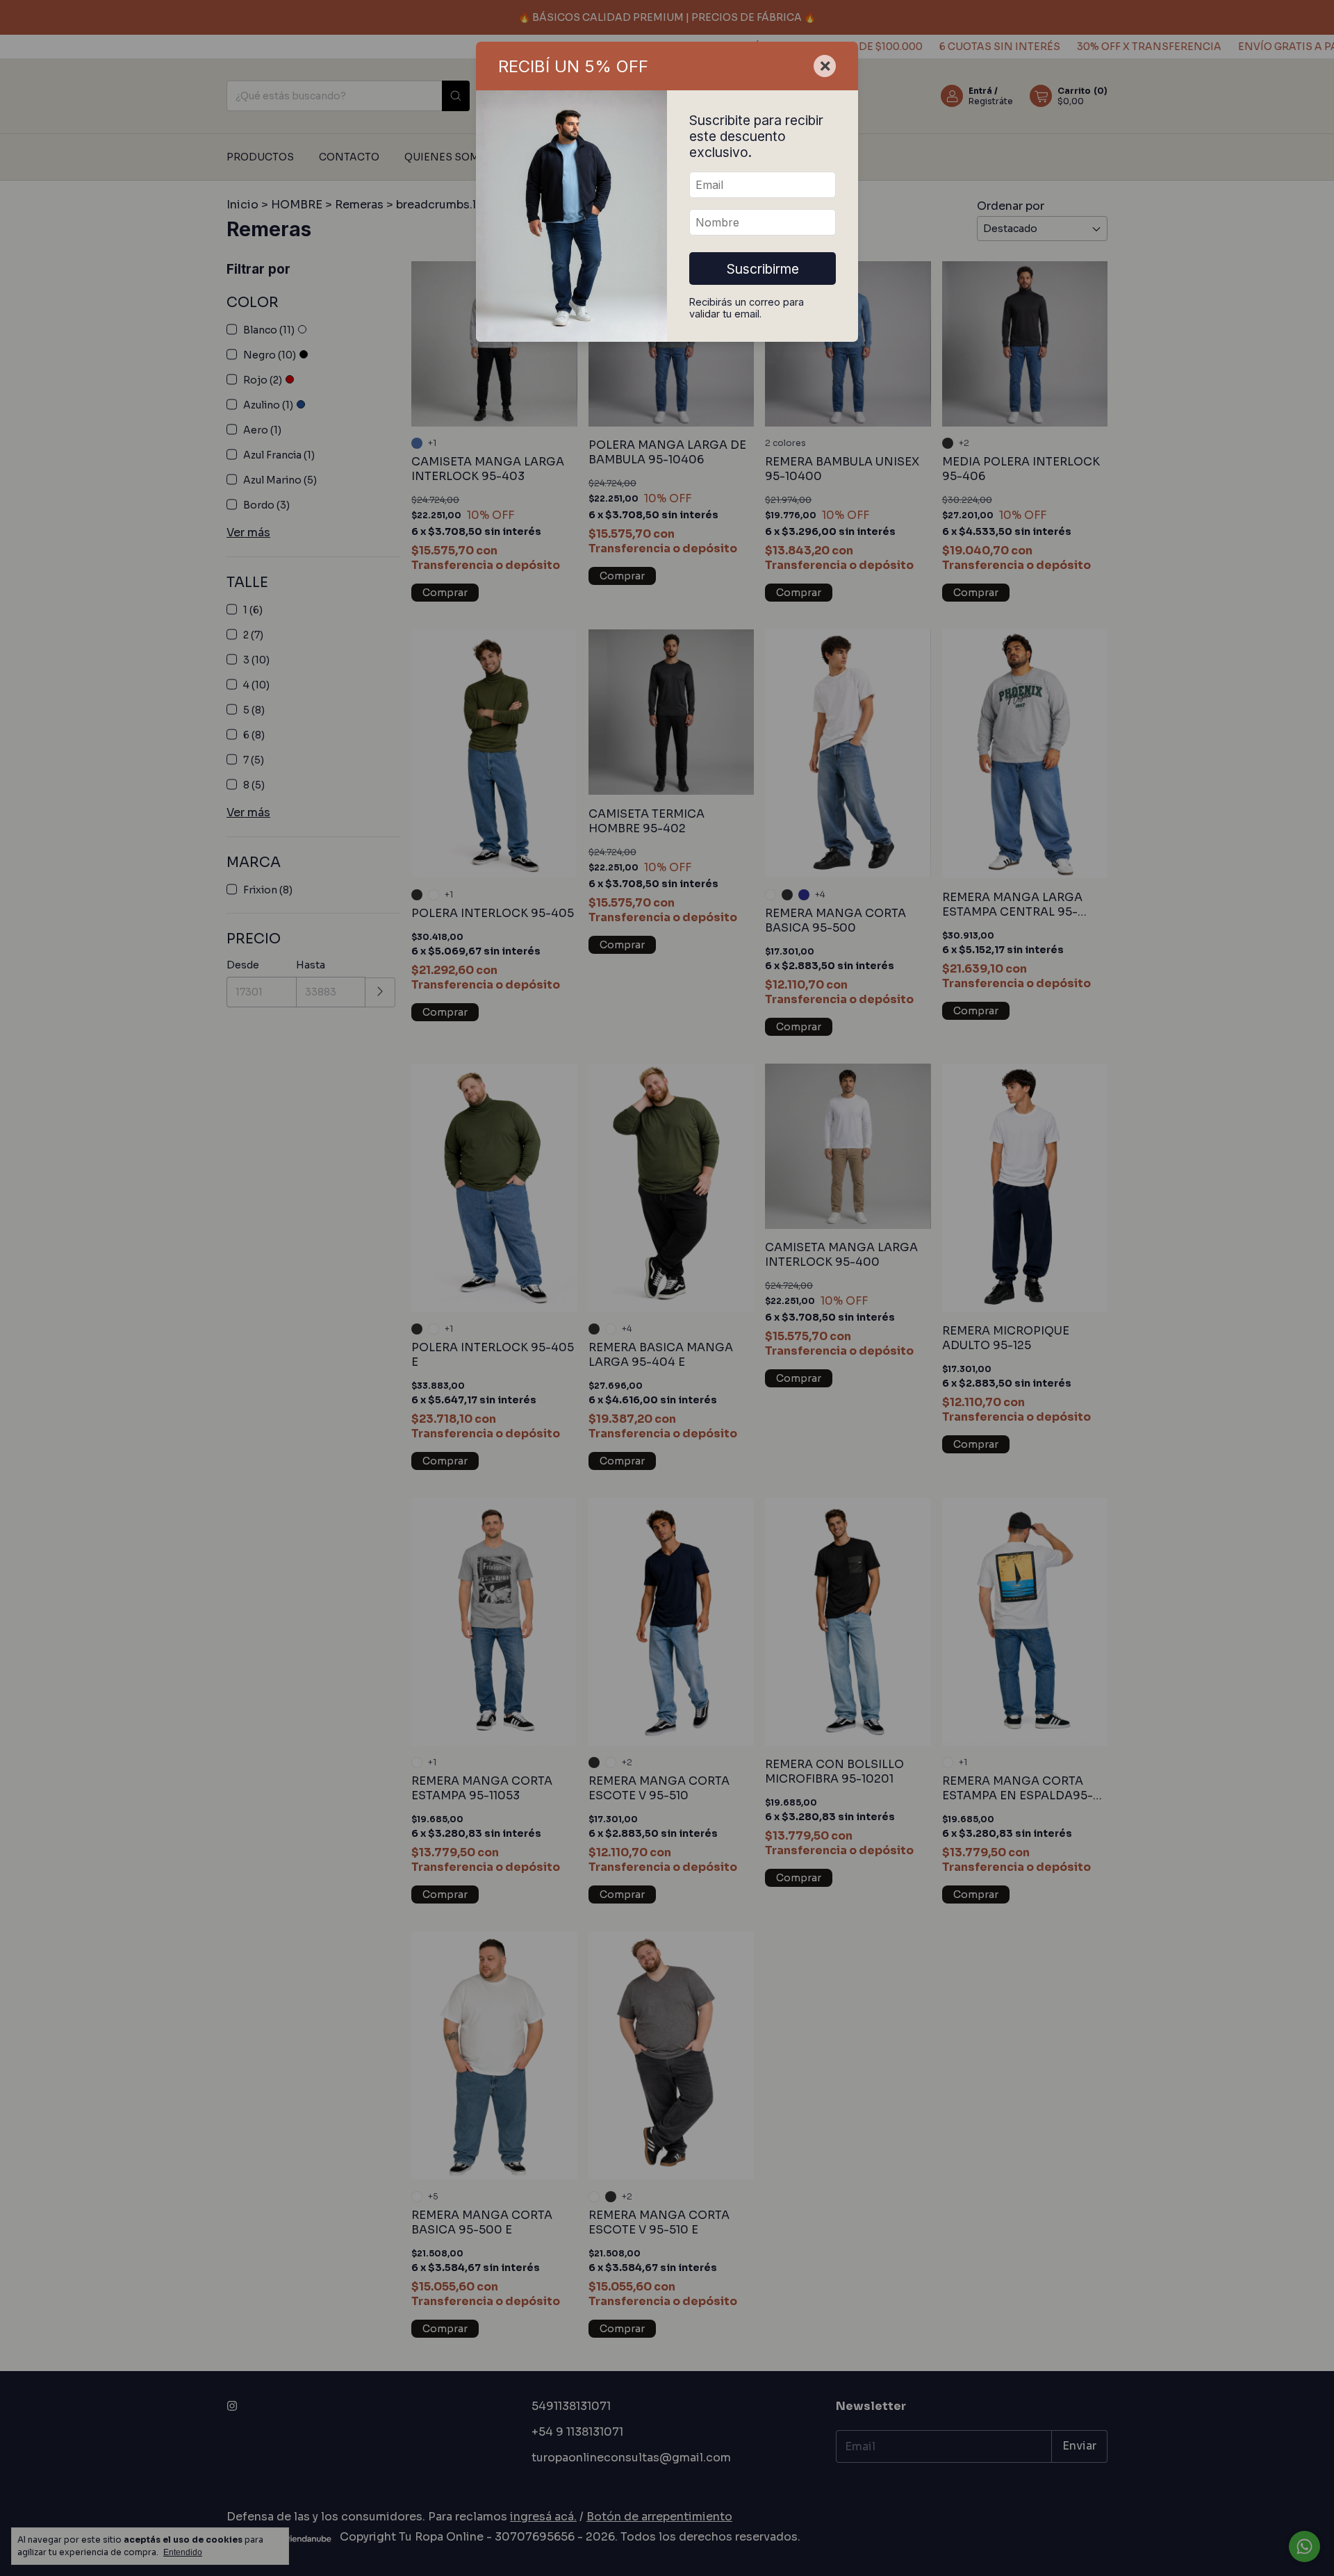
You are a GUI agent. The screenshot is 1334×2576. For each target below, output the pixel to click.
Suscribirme (763, 269)
